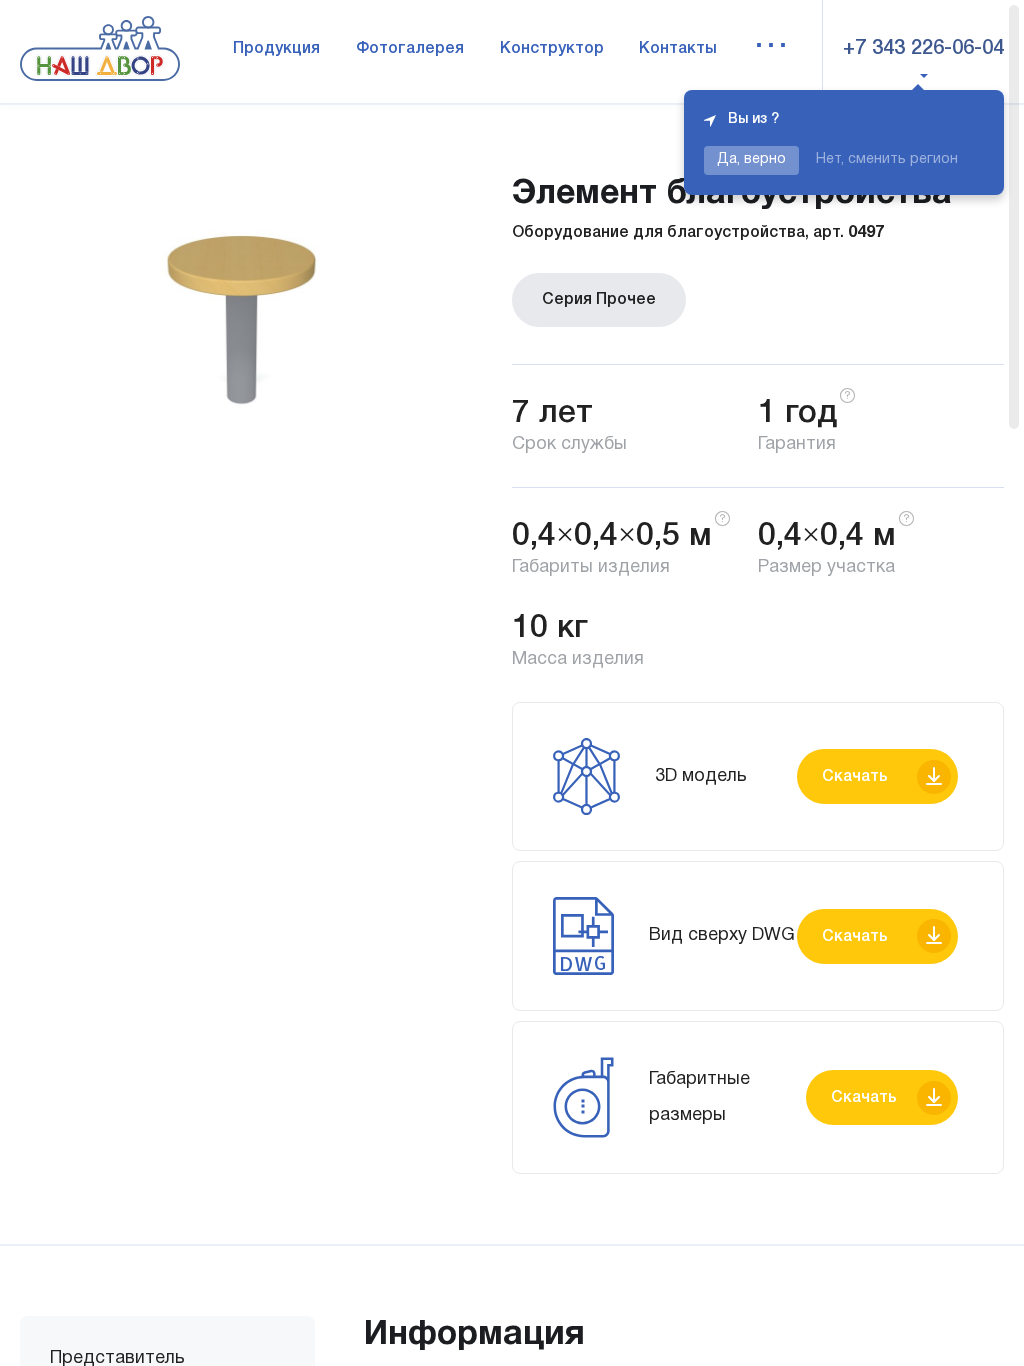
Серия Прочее (599, 300)
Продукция (276, 49)
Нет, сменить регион (887, 159)
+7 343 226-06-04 (923, 49)
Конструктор (552, 49)
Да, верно (751, 159)
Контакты (678, 49)
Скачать (855, 777)
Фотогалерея (410, 49)
